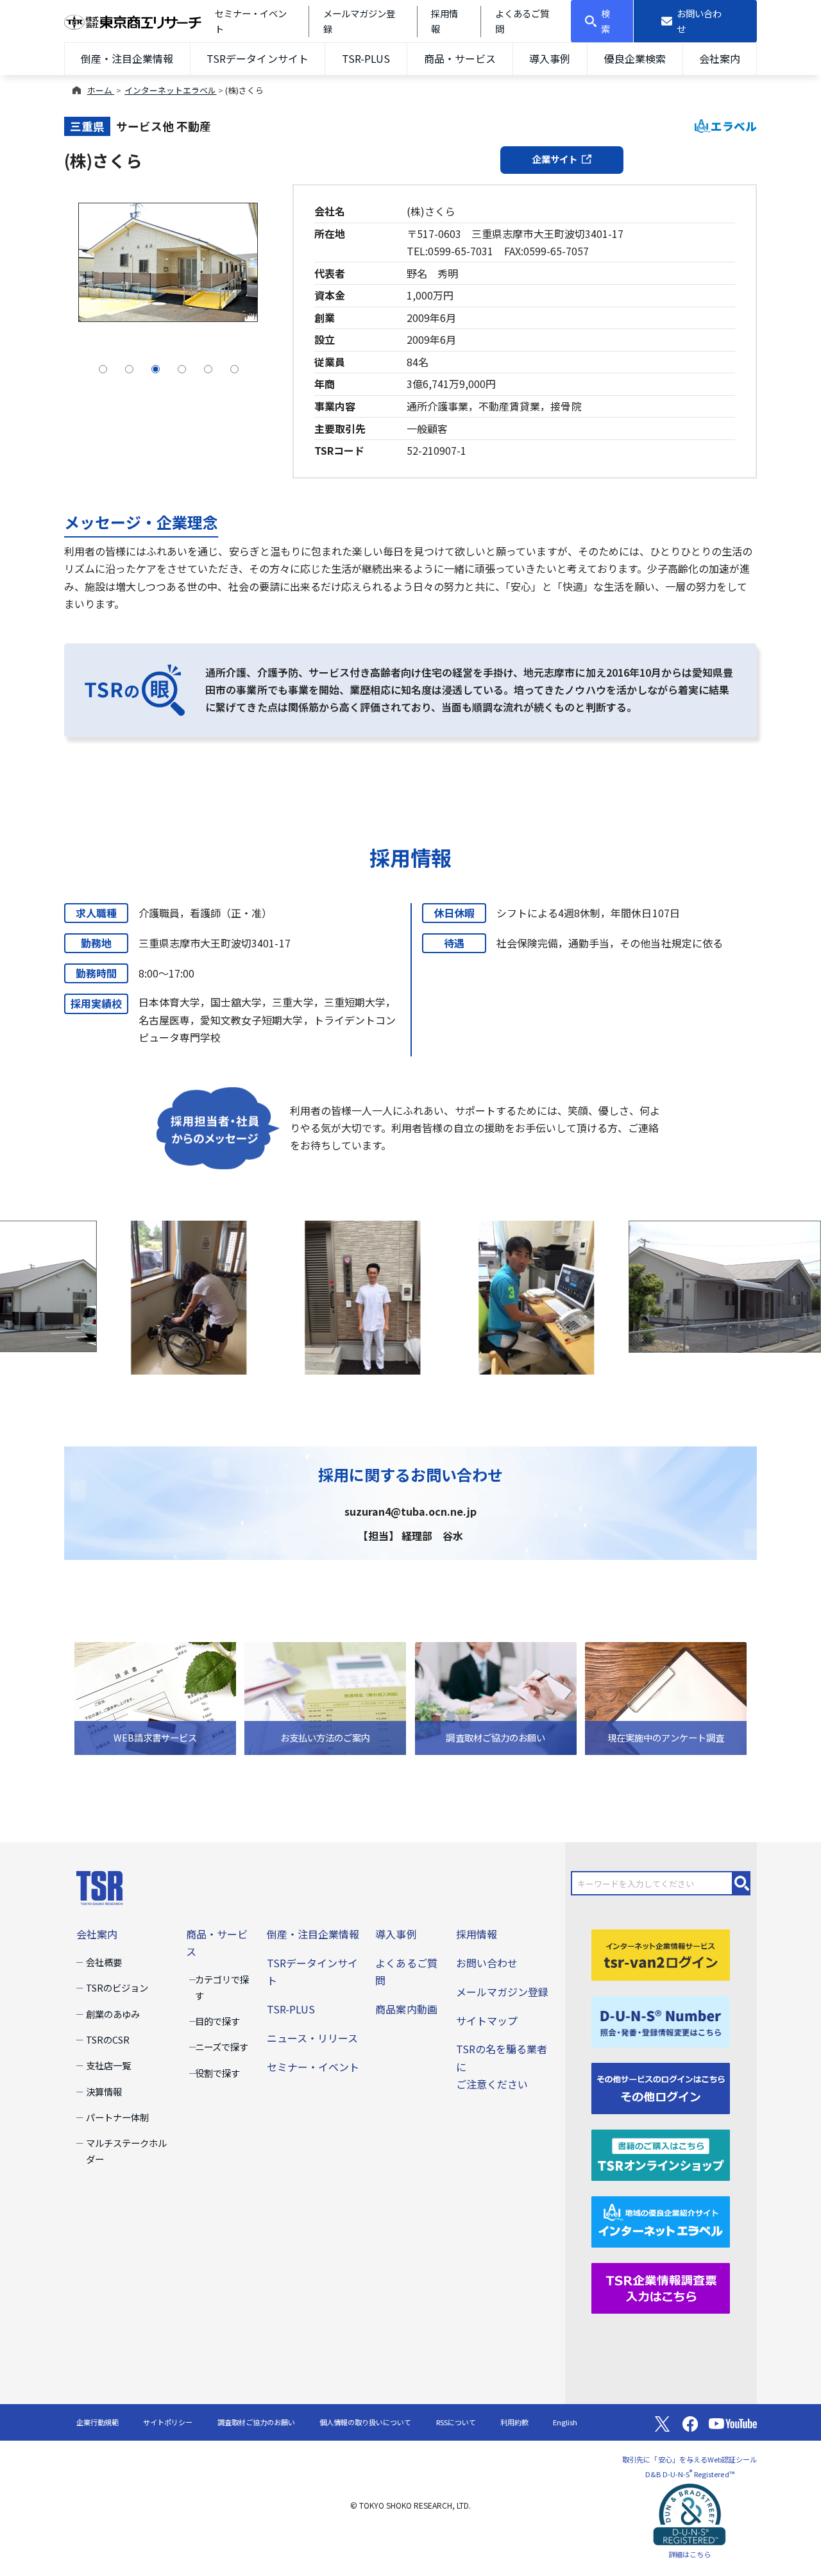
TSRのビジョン (117, 1987)
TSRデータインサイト (257, 58)
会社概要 (104, 1962)
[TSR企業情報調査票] (661, 2287)
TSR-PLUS (366, 58)
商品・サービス (460, 58)
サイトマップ (487, 2021)
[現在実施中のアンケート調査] (666, 1697)
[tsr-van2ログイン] (661, 1953)
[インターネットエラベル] (661, 2220)
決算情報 (104, 2091)
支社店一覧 (108, 2065)
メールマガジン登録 (502, 1992)
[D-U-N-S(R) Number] (661, 2020)
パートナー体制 (117, 2117)
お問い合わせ (487, 1963)
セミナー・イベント (313, 2067)
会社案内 (720, 58)
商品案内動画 (406, 2009)
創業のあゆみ (113, 2014)
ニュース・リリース (312, 2038)
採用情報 (477, 1934)
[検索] (742, 1883)
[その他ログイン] (661, 2087)
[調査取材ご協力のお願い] (496, 1697)
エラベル (734, 126)
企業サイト (555, 159)
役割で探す (217, 2073)
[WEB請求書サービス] (155, 1697)
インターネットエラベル (170, 90)
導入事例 (550, 58)
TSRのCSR (108, 2039)
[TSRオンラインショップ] (661, 2153)
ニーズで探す (222, 2046)
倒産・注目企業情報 (127, 58)
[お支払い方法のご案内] (325, 1697)
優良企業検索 (635, 58)
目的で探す (217, 2021)
